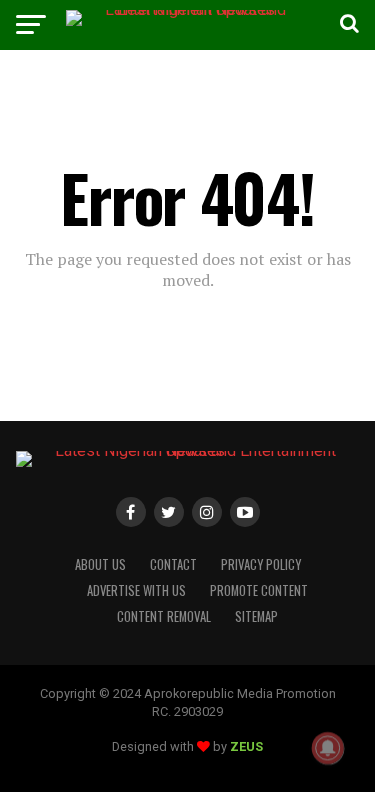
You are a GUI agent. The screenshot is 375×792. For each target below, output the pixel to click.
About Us (100, 564)
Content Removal (164, 616)
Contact (173, 564)
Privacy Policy (261, 564)
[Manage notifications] (328, 748)
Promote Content (259, 590)
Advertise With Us (136, 590)
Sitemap (256, 616)
